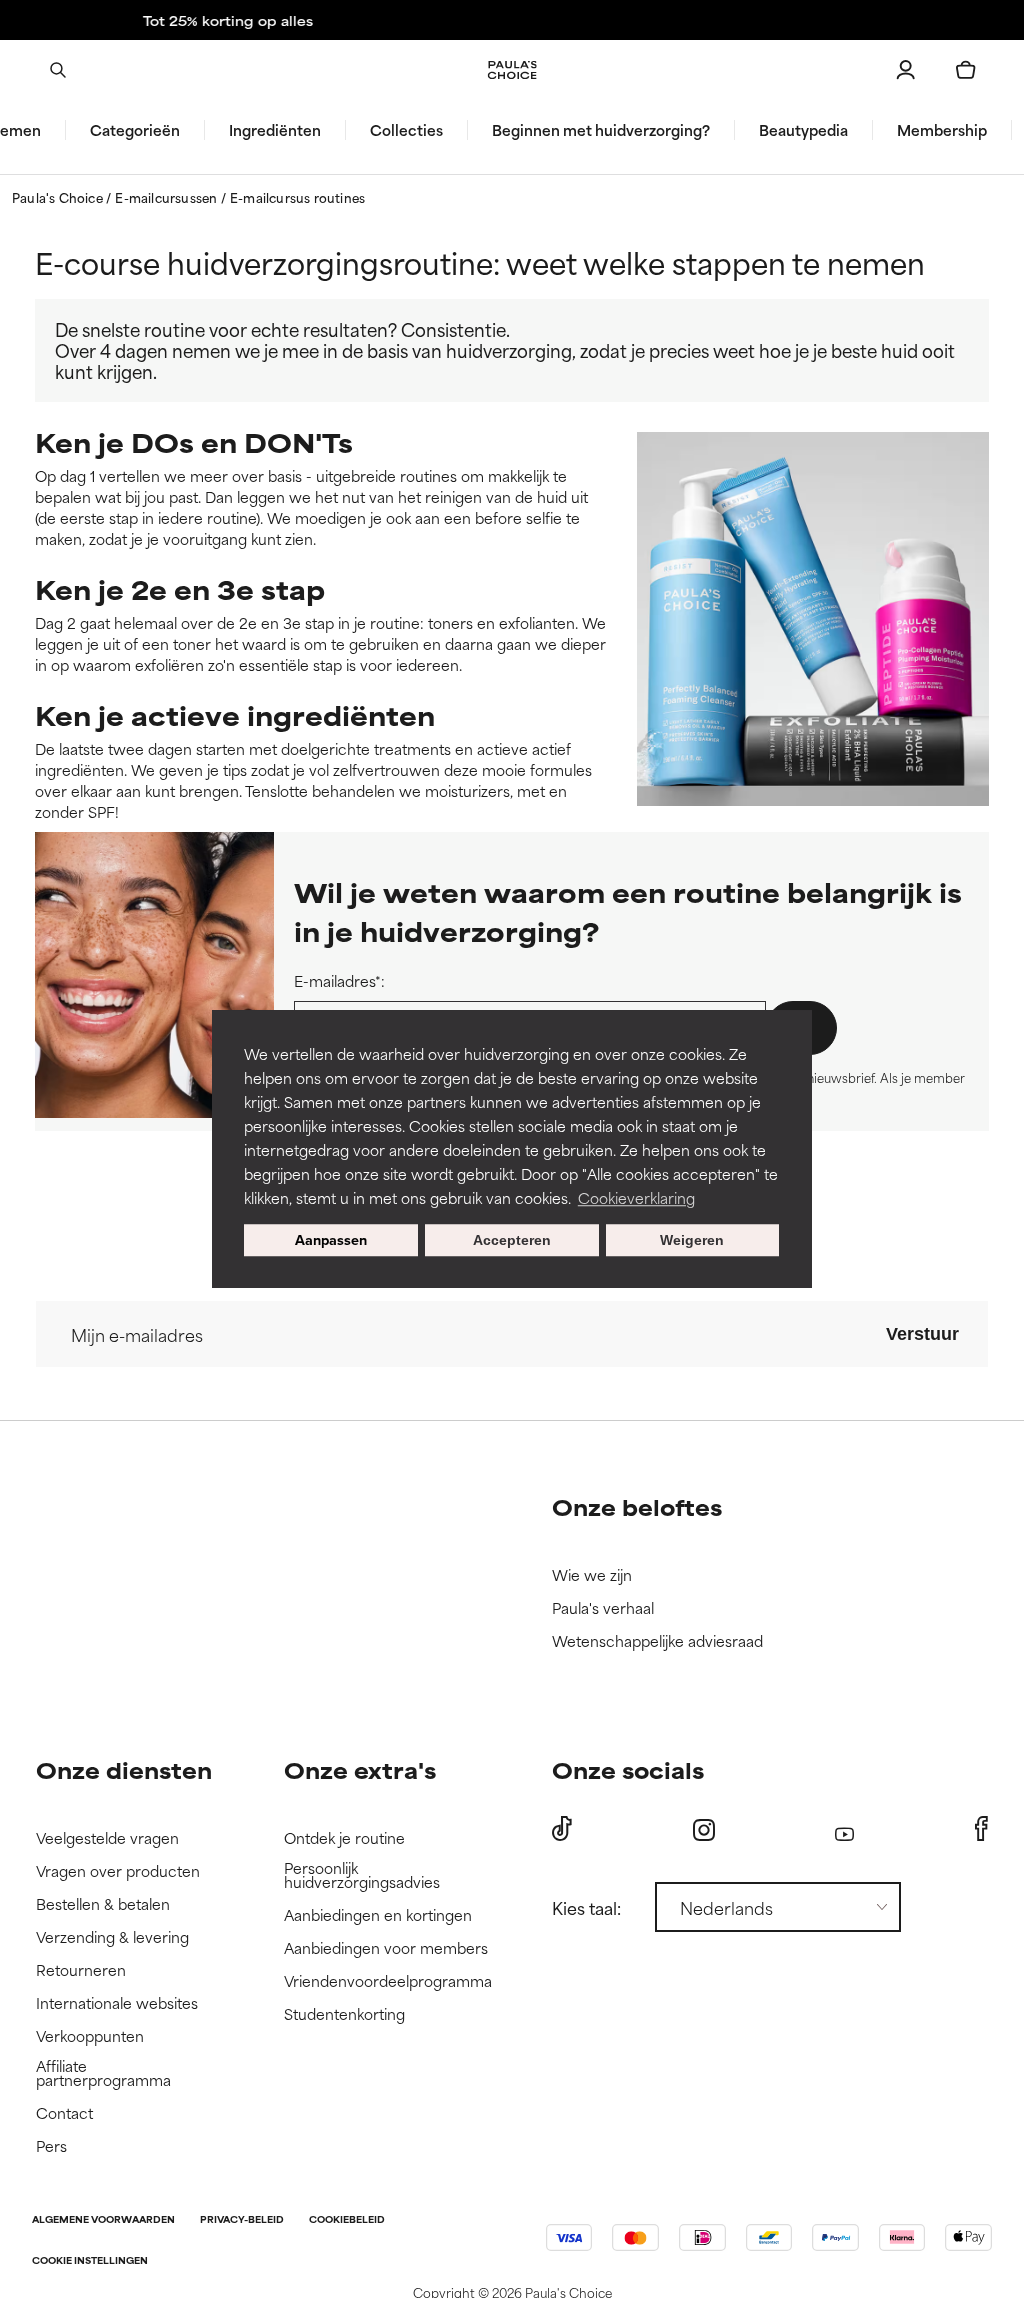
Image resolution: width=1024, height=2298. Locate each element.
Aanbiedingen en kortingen (378, 1915)
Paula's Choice (59, 197)
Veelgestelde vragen (107, 1838)
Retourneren (81, 1970)
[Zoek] (58, 70)
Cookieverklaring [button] (636, 1197)
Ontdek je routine (344, 1838)
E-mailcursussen (167, 197)
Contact (64, 2113)
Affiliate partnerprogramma (103, 2073)
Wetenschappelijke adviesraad (657, 1641)
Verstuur (922, 1334)
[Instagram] (704, 1829)
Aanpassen (331, 1239)
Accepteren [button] (512, 1240)
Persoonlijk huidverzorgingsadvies (362, 1875)
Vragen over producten (118, 1871)
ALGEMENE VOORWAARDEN (103, 2220)
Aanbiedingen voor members (386, 1948)
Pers (51, 2146)
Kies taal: (586, 1907)
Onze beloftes (637, 1506)
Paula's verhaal (603, 1608)
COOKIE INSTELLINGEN (90, 2261)
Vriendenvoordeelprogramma (388, 1981)
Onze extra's (360, 1769)
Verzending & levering (112, 1937)
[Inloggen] (906, 70)
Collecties (406, 130)
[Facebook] (981, 1829)
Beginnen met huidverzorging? (601, 130)
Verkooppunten (90, 2036)
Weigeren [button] (692, 1240)
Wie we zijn (592, 1575)
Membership (942, 130)
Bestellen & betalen (103, 1904)
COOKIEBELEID (347, 2220)
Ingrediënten (275, 130)
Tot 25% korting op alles (512, 20)
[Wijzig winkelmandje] (966, 70)
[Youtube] (844, 1829)
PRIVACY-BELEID (242, 2220)
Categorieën (135, 130)
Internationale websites (117, 2003)
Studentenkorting (344, 2014)
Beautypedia (803, 130)
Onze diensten (124, 1769)
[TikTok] (562, 1829)
